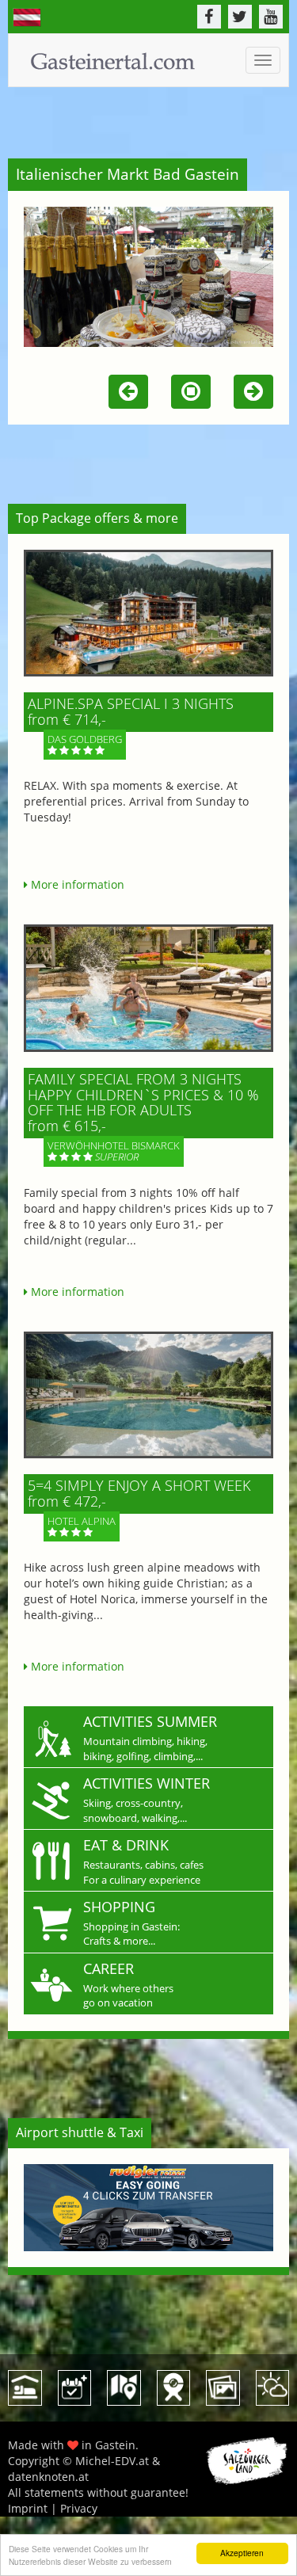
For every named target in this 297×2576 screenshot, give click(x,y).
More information (76, 884)
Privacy (79, 2508)
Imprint (28, 2508)
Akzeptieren (242, 2553)
